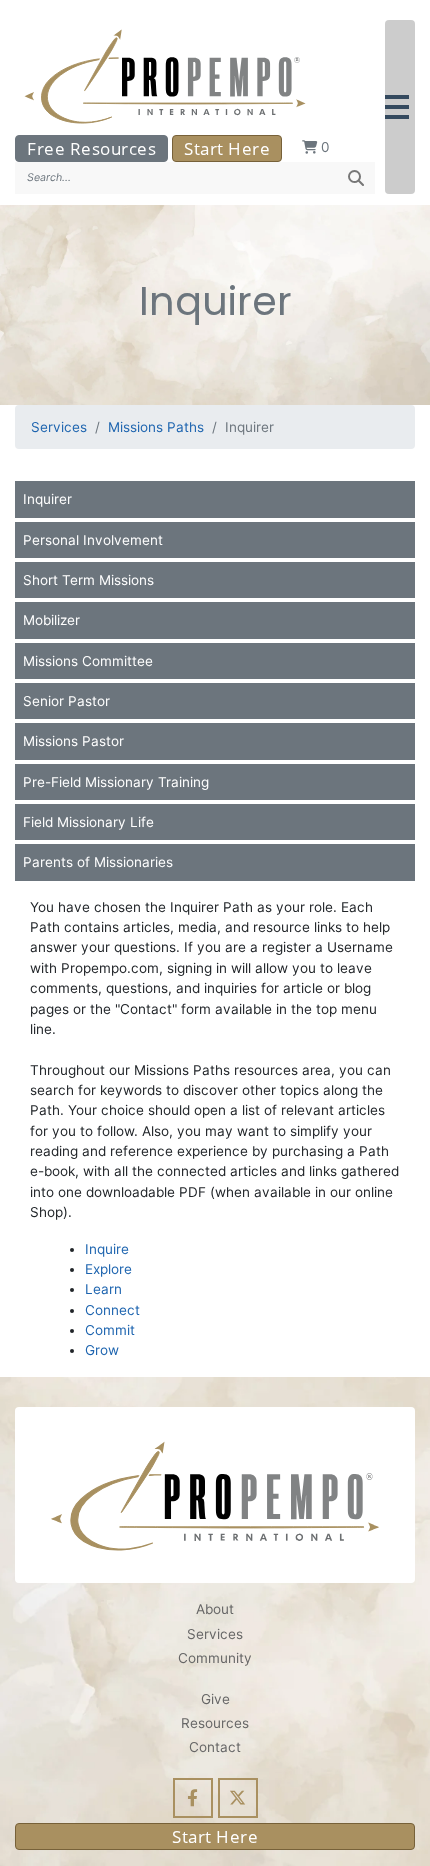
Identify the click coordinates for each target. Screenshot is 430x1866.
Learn (103, 1289)
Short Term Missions (88, 580)
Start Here (227, 148)
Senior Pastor (66, 701)
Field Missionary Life (88, 822)
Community (215, 1658)
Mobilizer (51, 620)
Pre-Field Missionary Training (116, 782)
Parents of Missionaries (98, 862)
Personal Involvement (93, 540)
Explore (108, 1269)
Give (215, 1699)
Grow (102, 1350)
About (215, 1609)
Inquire (107, 1249)
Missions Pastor (73, 741)
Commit (110, 1330)
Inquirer (47, 499)
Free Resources (91, 148)
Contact (215, 1747)
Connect (112, 1310)
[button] (400, 107)
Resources (215, 1723)
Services (59, 427)
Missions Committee (88, 661)
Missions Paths (156, 427)
